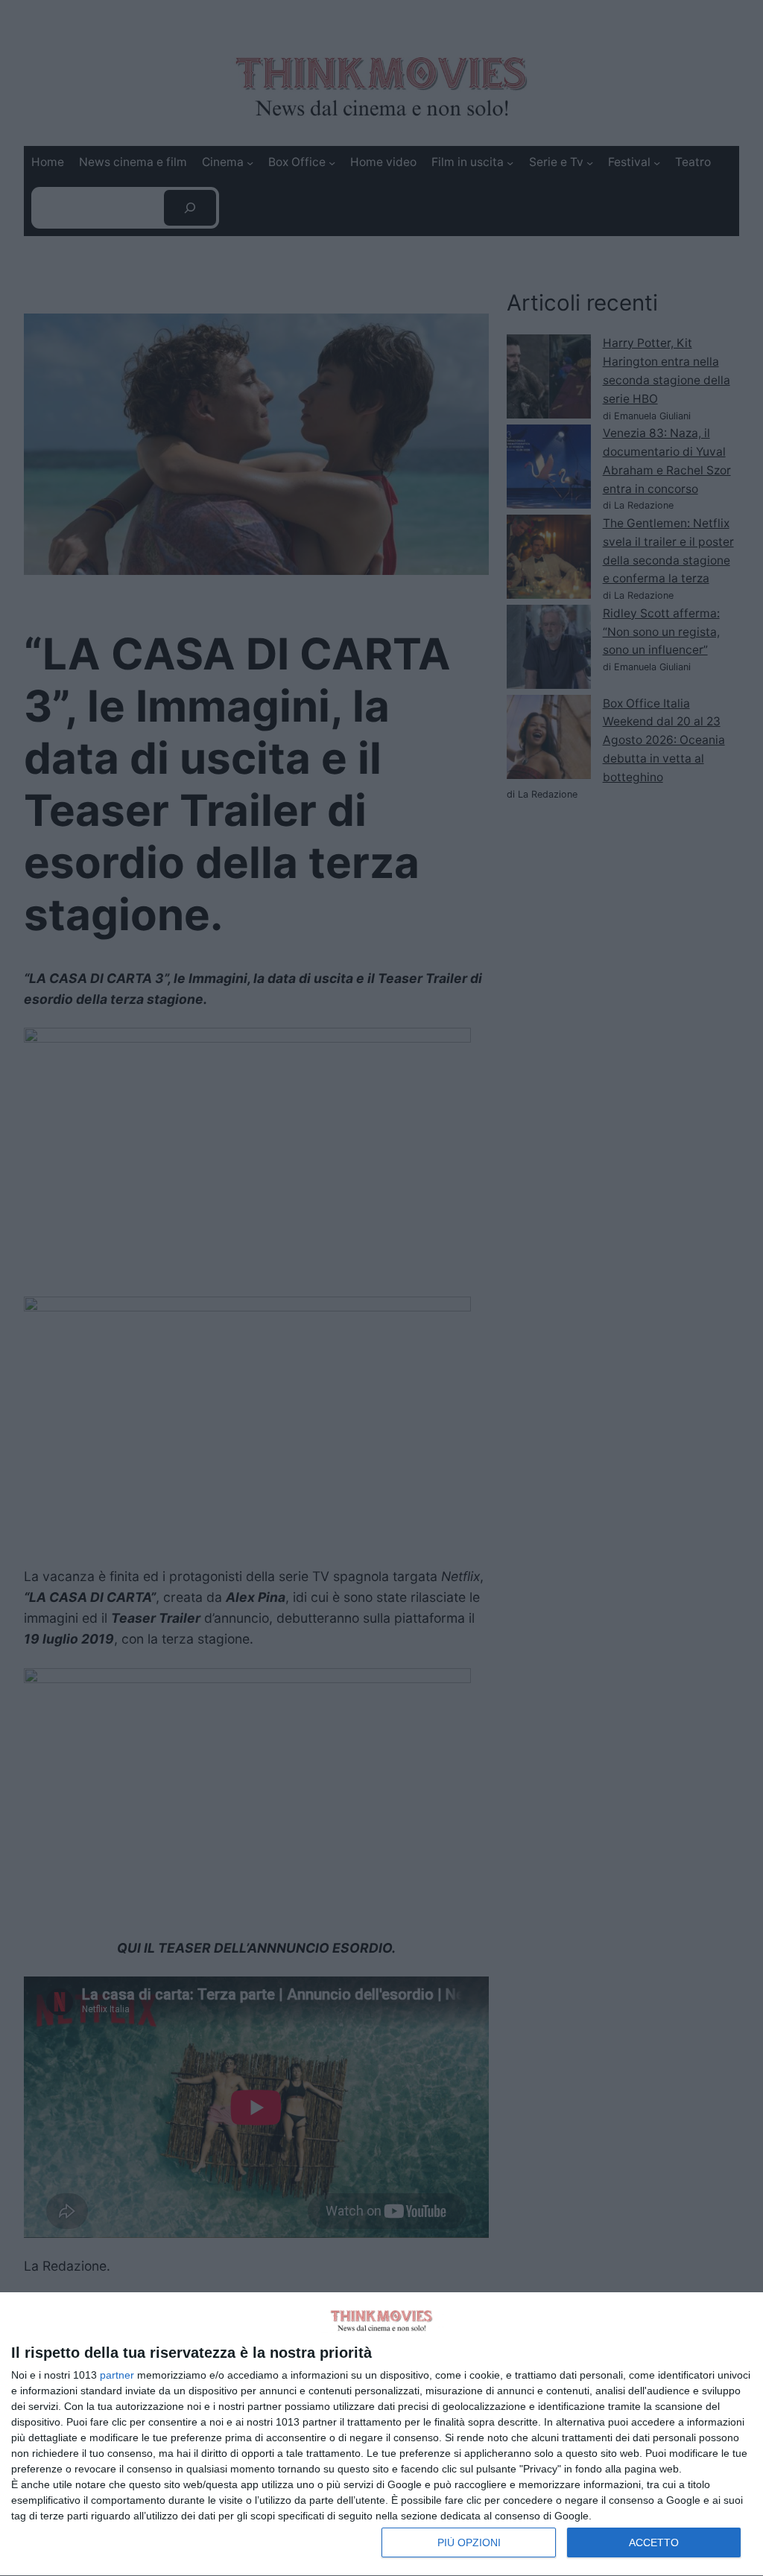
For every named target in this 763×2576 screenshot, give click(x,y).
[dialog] (381, 2435)
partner (117, 2375)
